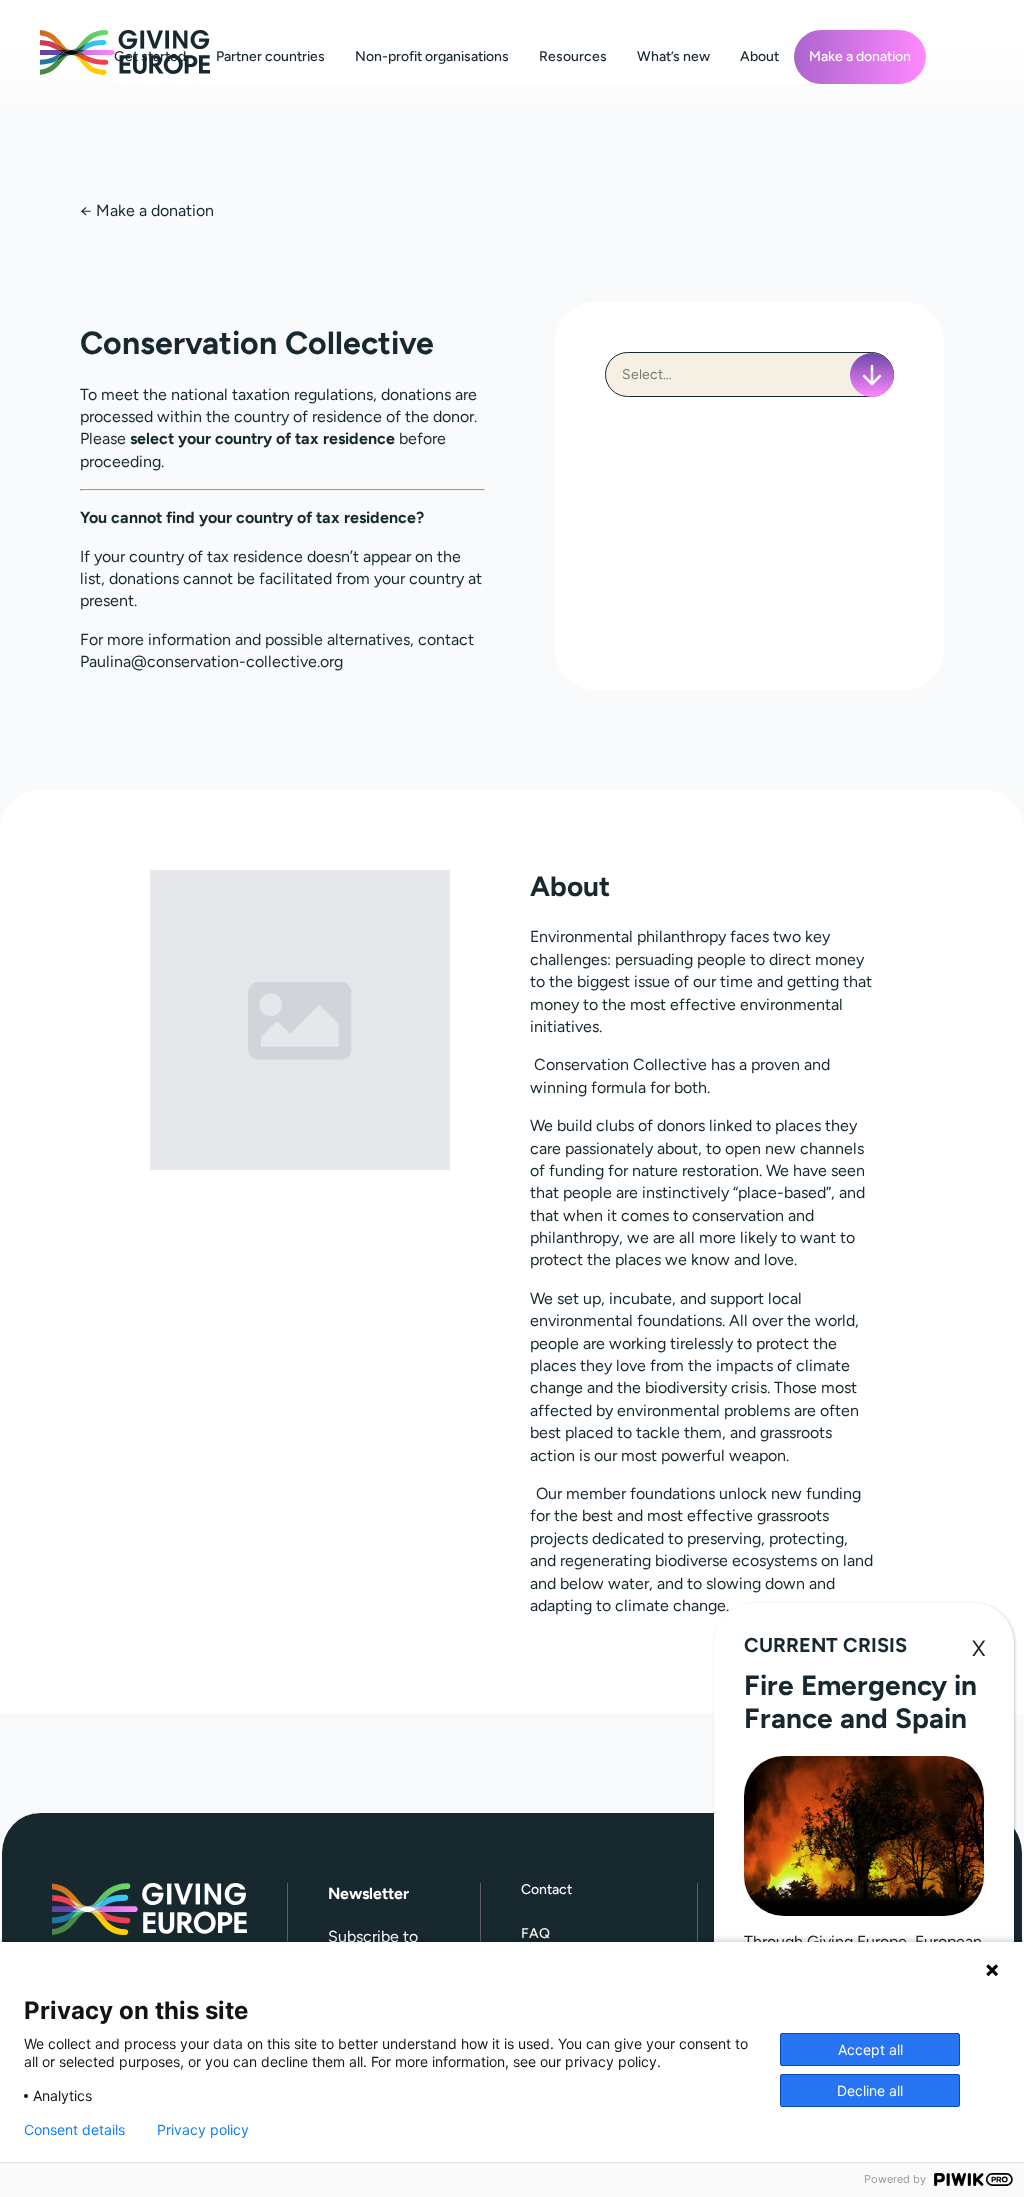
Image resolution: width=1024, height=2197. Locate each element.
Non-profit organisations (432, 56)
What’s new (673, 56)
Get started (150, 56)
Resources (573, 56)
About (759, 56)
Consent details (74, 2130)
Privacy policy (203, 2130)
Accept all (870, 2049)
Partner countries (270, 56)
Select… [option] (647, 374)
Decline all (870, 2090)
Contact (546, 1890)
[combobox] (749, 374)
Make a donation (860, 56)
